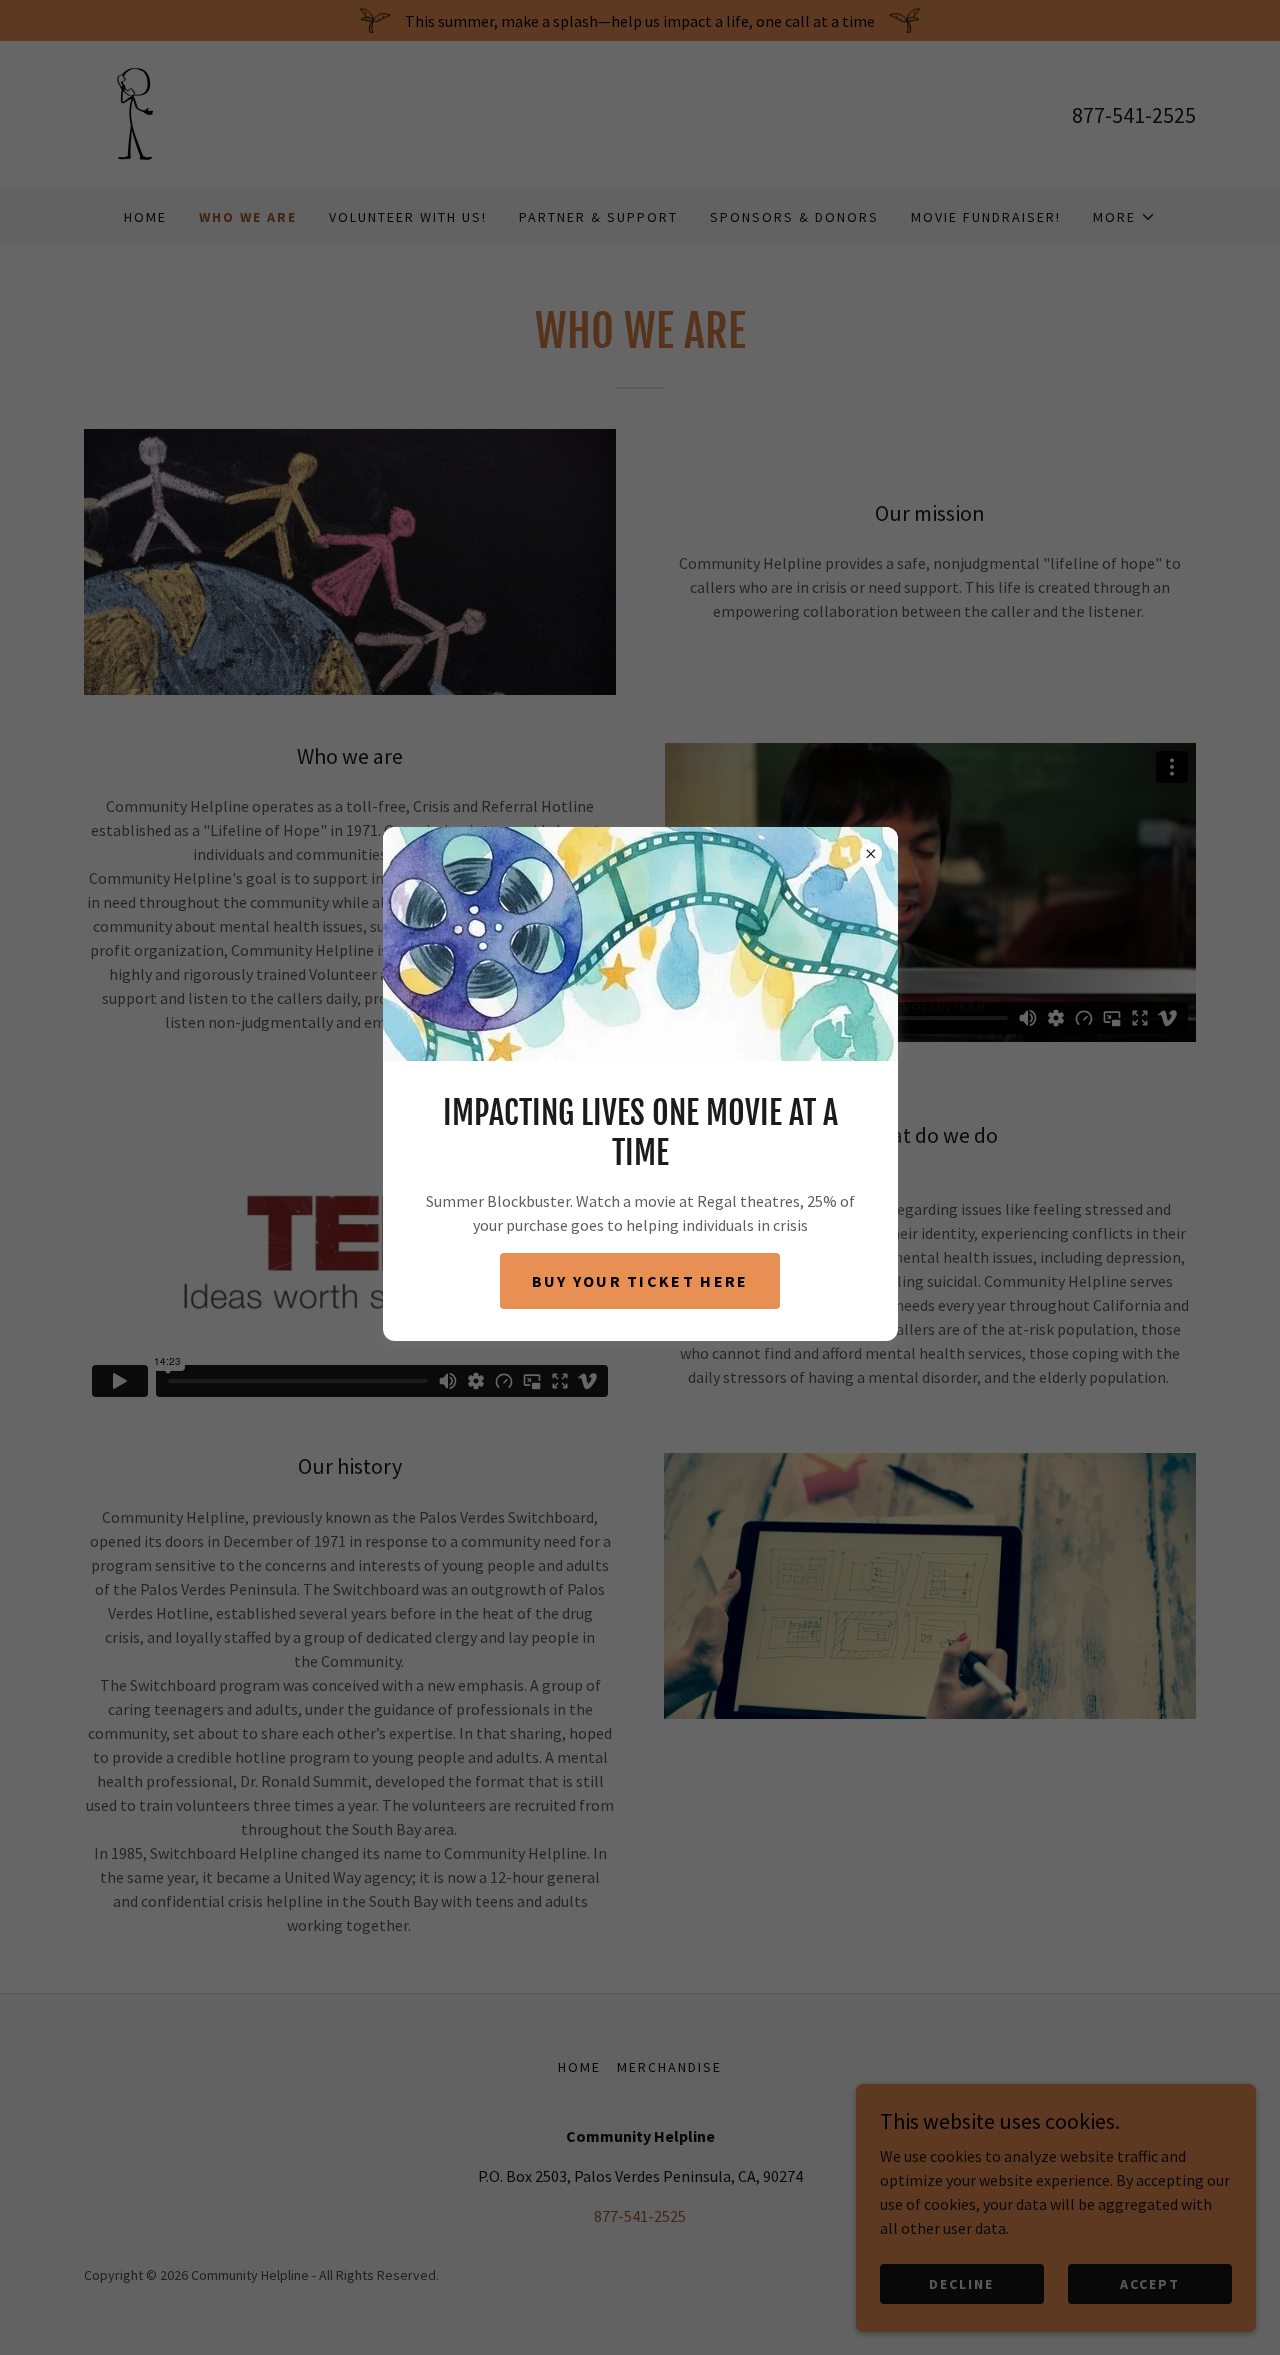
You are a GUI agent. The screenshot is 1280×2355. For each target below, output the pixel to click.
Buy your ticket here (640, 1281)
